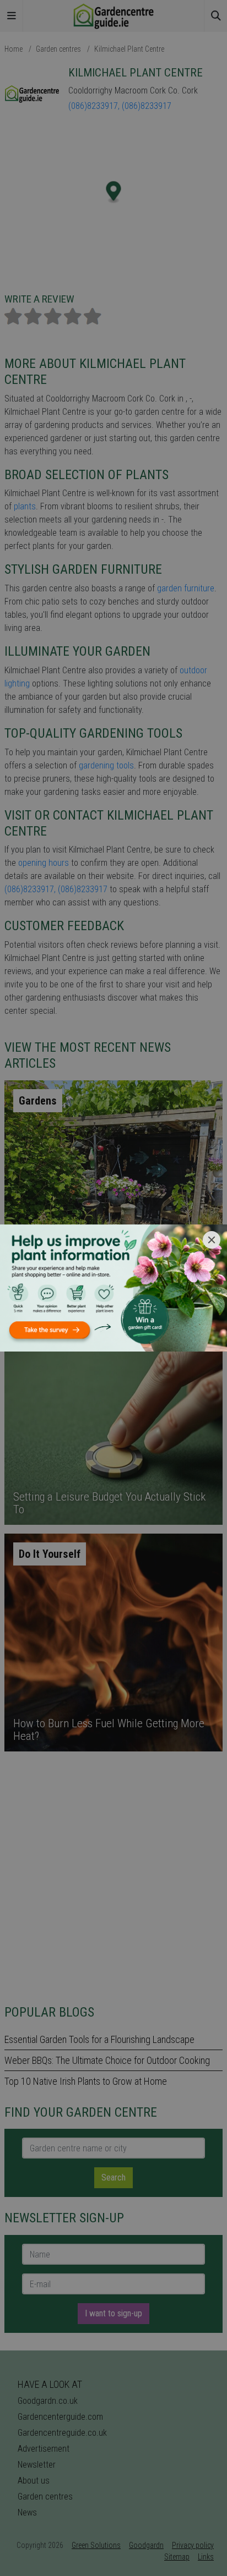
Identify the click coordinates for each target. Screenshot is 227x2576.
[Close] (212, 1240)
